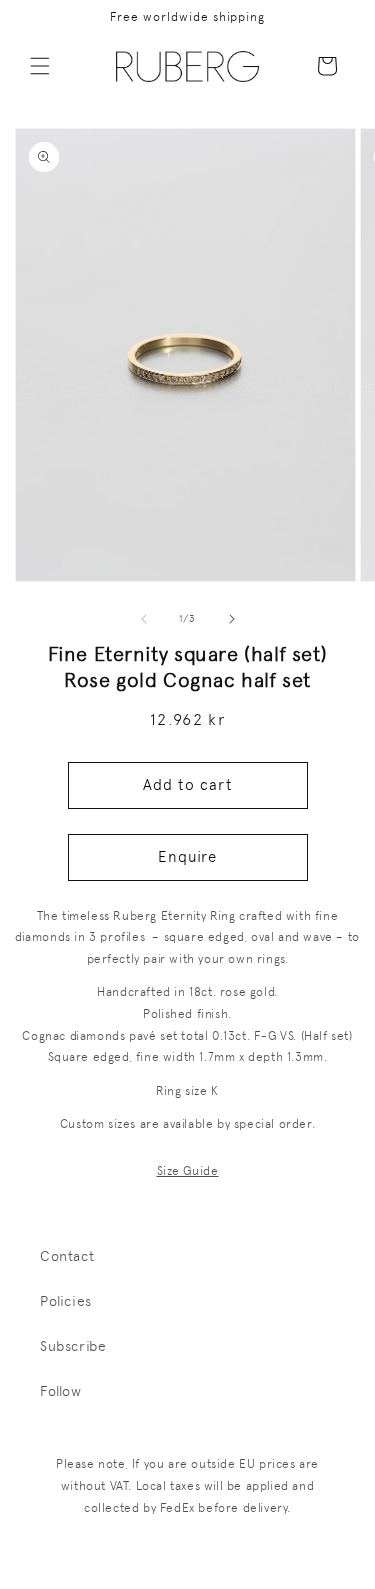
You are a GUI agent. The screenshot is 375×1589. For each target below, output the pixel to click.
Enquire (187, 857)
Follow (61, 1391)
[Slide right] (232, 619)
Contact (67, 1256)
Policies (66, 1301)
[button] (40, 66)
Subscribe (73, 1346)
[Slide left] (144, 619)
